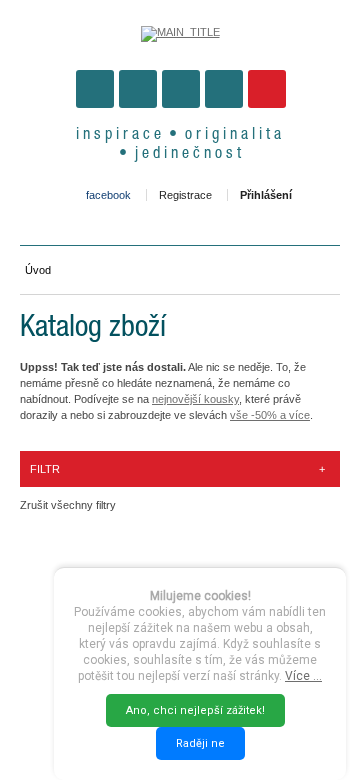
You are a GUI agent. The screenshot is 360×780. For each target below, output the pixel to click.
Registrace (185, 195)
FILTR (177, 469)
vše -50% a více (270, 415)
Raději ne (200, 743)
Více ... (303, 676)
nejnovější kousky (195, 399)
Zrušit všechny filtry (68, 505)
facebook (108, 195)
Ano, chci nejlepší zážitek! (195, 710)
